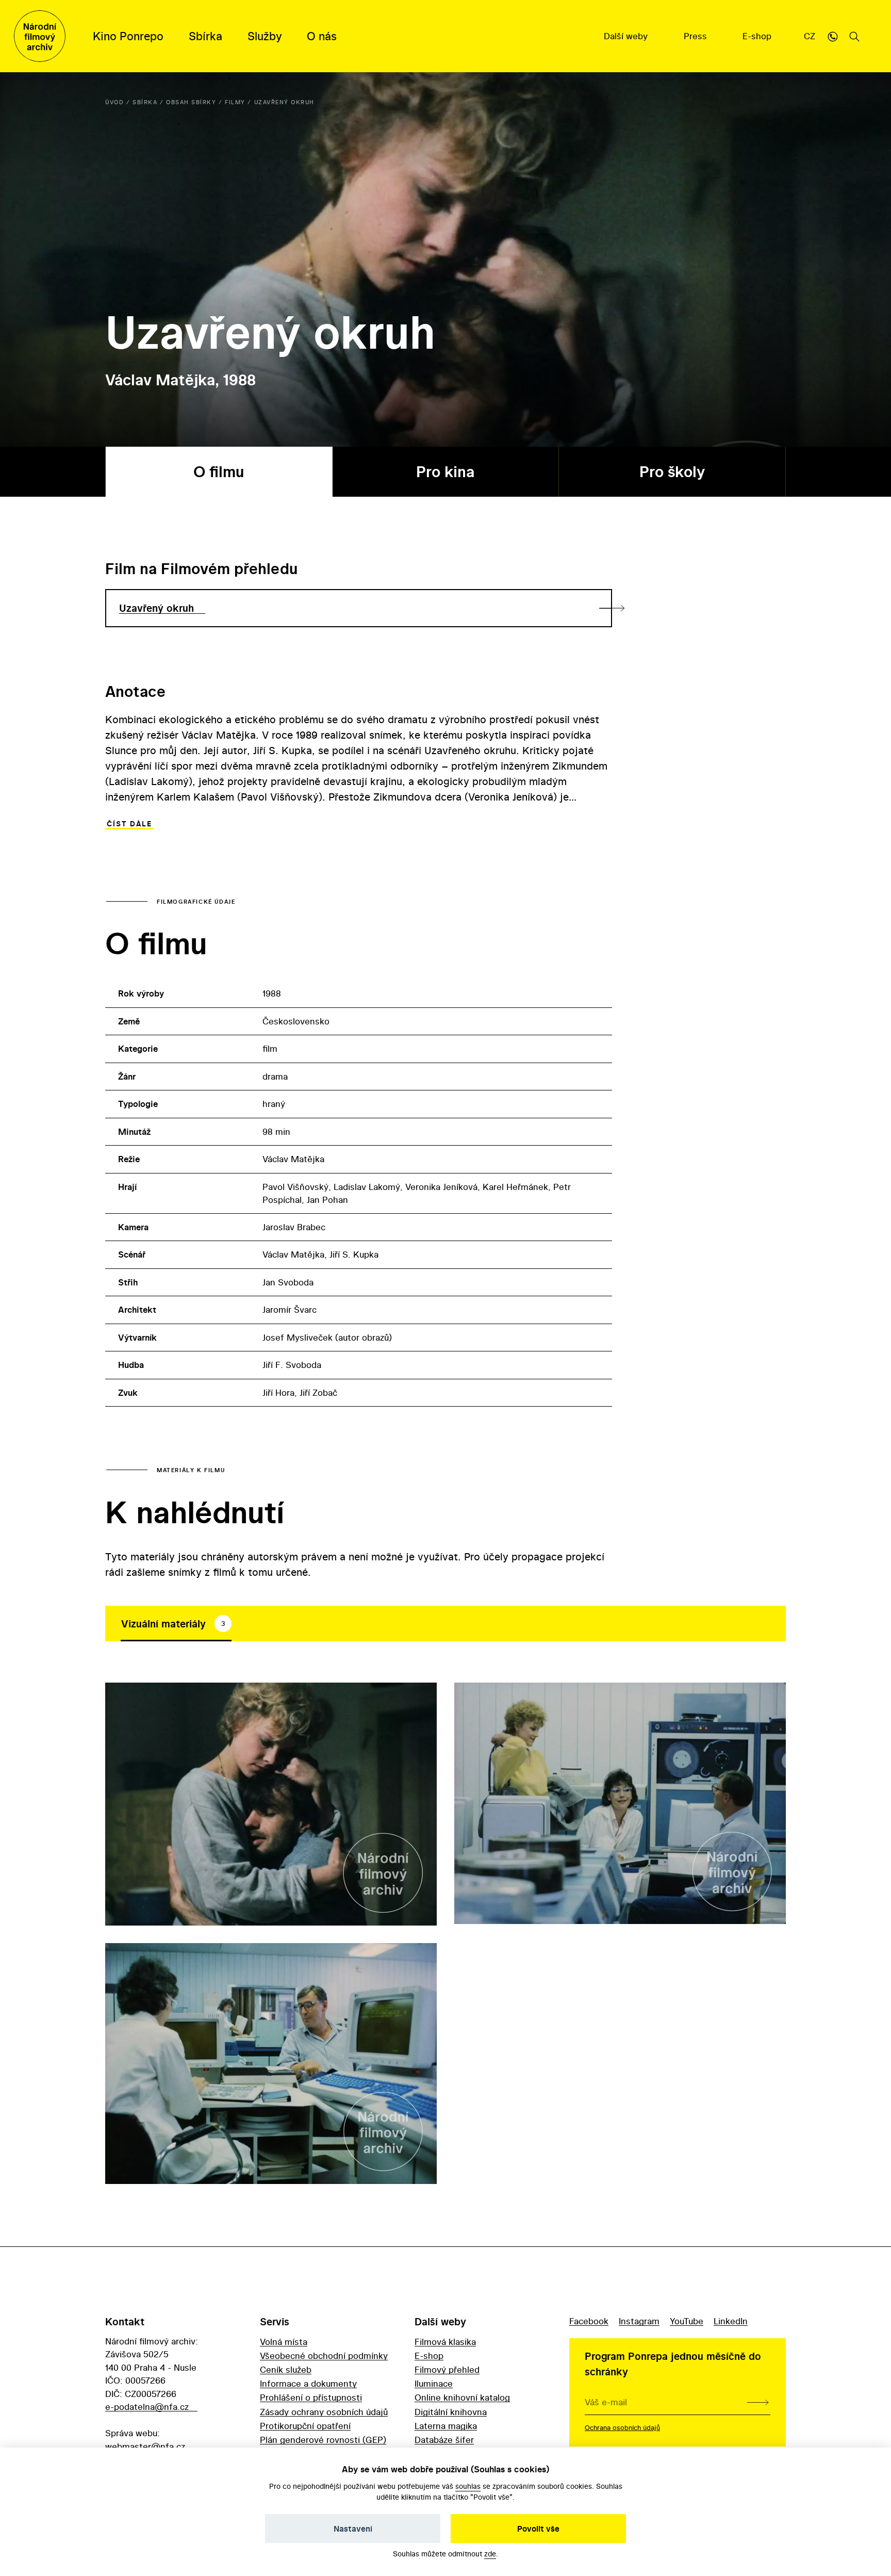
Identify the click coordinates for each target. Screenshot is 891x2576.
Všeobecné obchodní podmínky (324, 2355)
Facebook (589, 2321)
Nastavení (353, 2529)
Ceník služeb (286, 2369)
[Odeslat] (758, 2402)
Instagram (639, 2321)
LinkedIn (731, 2321)
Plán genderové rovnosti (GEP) (323, 2440)
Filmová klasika (445, 2342)
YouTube (687, 2321)
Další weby (627, 36)
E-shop (758, 36)
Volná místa (284, 2342)
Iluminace (434, 2383)
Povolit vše (538, 2529)
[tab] (176, 1624)
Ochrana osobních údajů (622, 2427)
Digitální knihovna (451, 2412)
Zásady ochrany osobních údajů (324, 2412)
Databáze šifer (444, 2440)
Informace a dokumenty (308, 2383)
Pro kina (445, 472)
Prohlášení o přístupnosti (311, 2397)
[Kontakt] (833, 36)
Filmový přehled (447, 2369)
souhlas (468, 2486)
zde (490, 2554)
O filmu (219, 472)
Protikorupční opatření (305, 2426)
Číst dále (129, 824)
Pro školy (672, 472)
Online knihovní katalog (462, 2397)
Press (697, 36)
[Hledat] (854, 36)
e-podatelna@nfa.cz (147, 2407)
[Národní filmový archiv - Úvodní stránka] (40, 36)
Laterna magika (446, 2426)
